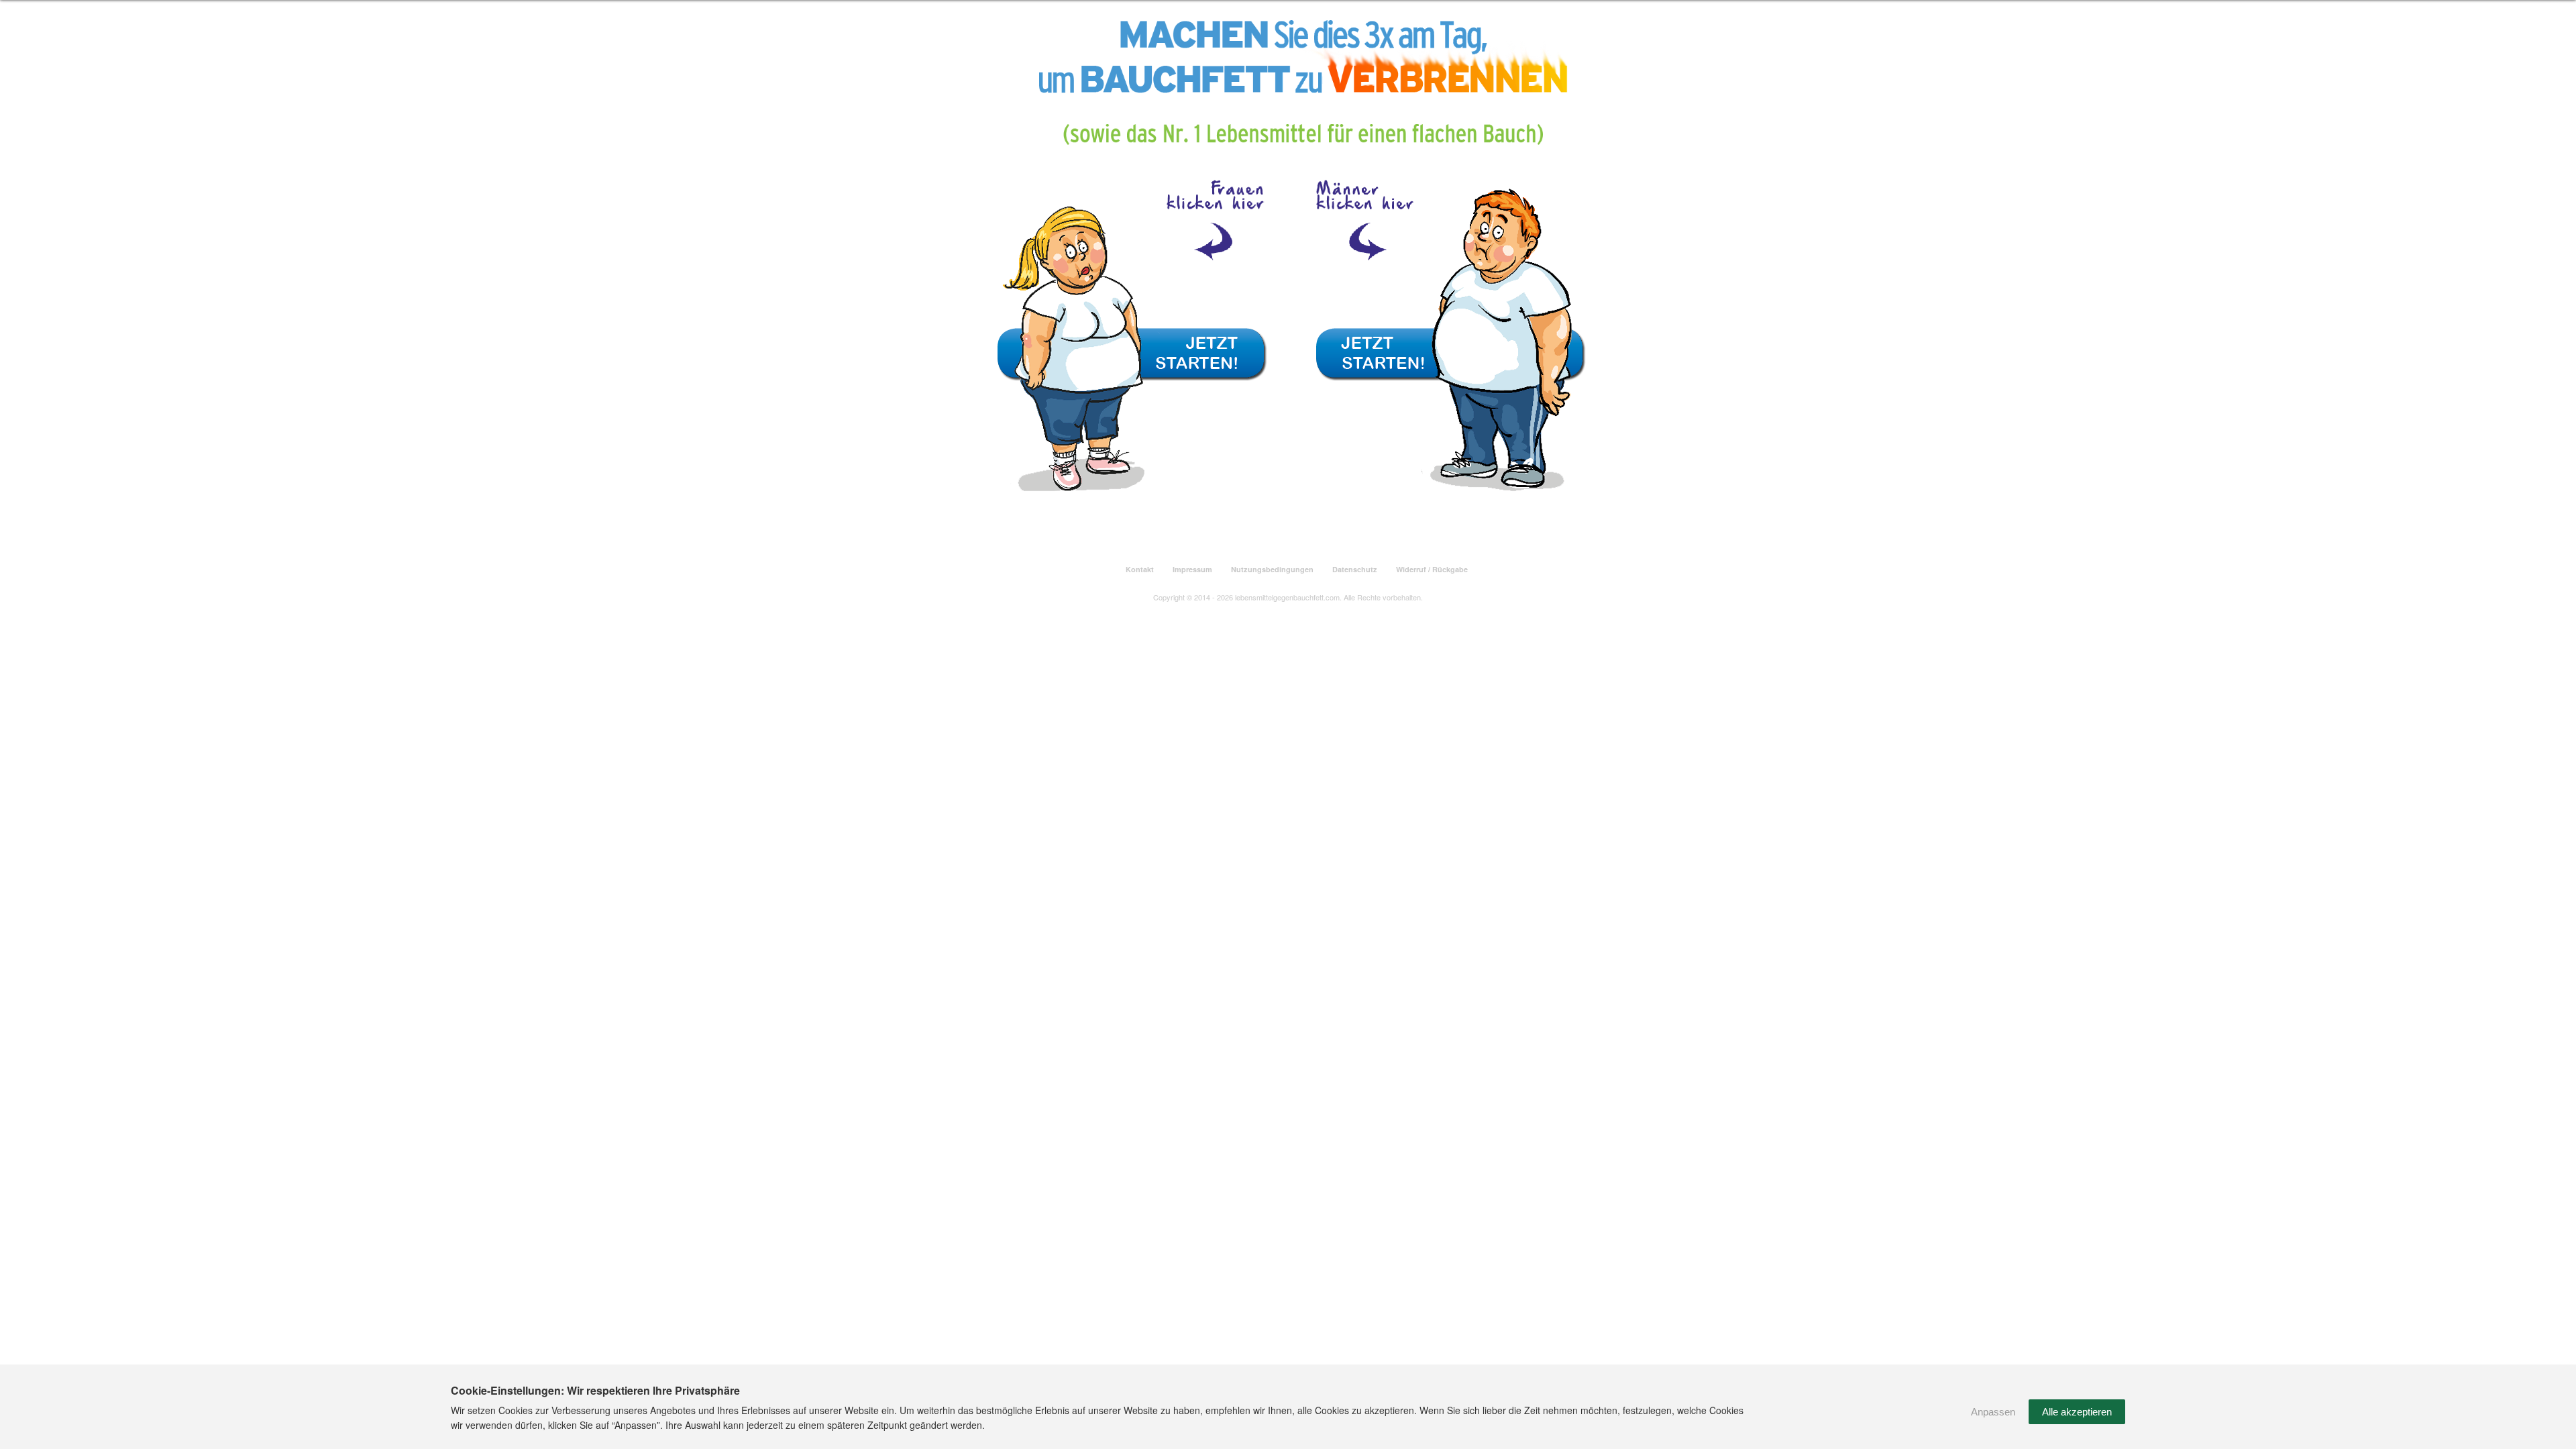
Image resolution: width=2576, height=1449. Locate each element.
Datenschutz (1355, 569)
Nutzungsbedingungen (1272, 569)
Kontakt (1140, 569)
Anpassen (1993, 1412)
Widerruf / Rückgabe (1432, 569)
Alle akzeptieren (2077, 1412)
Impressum (1192, 569)
